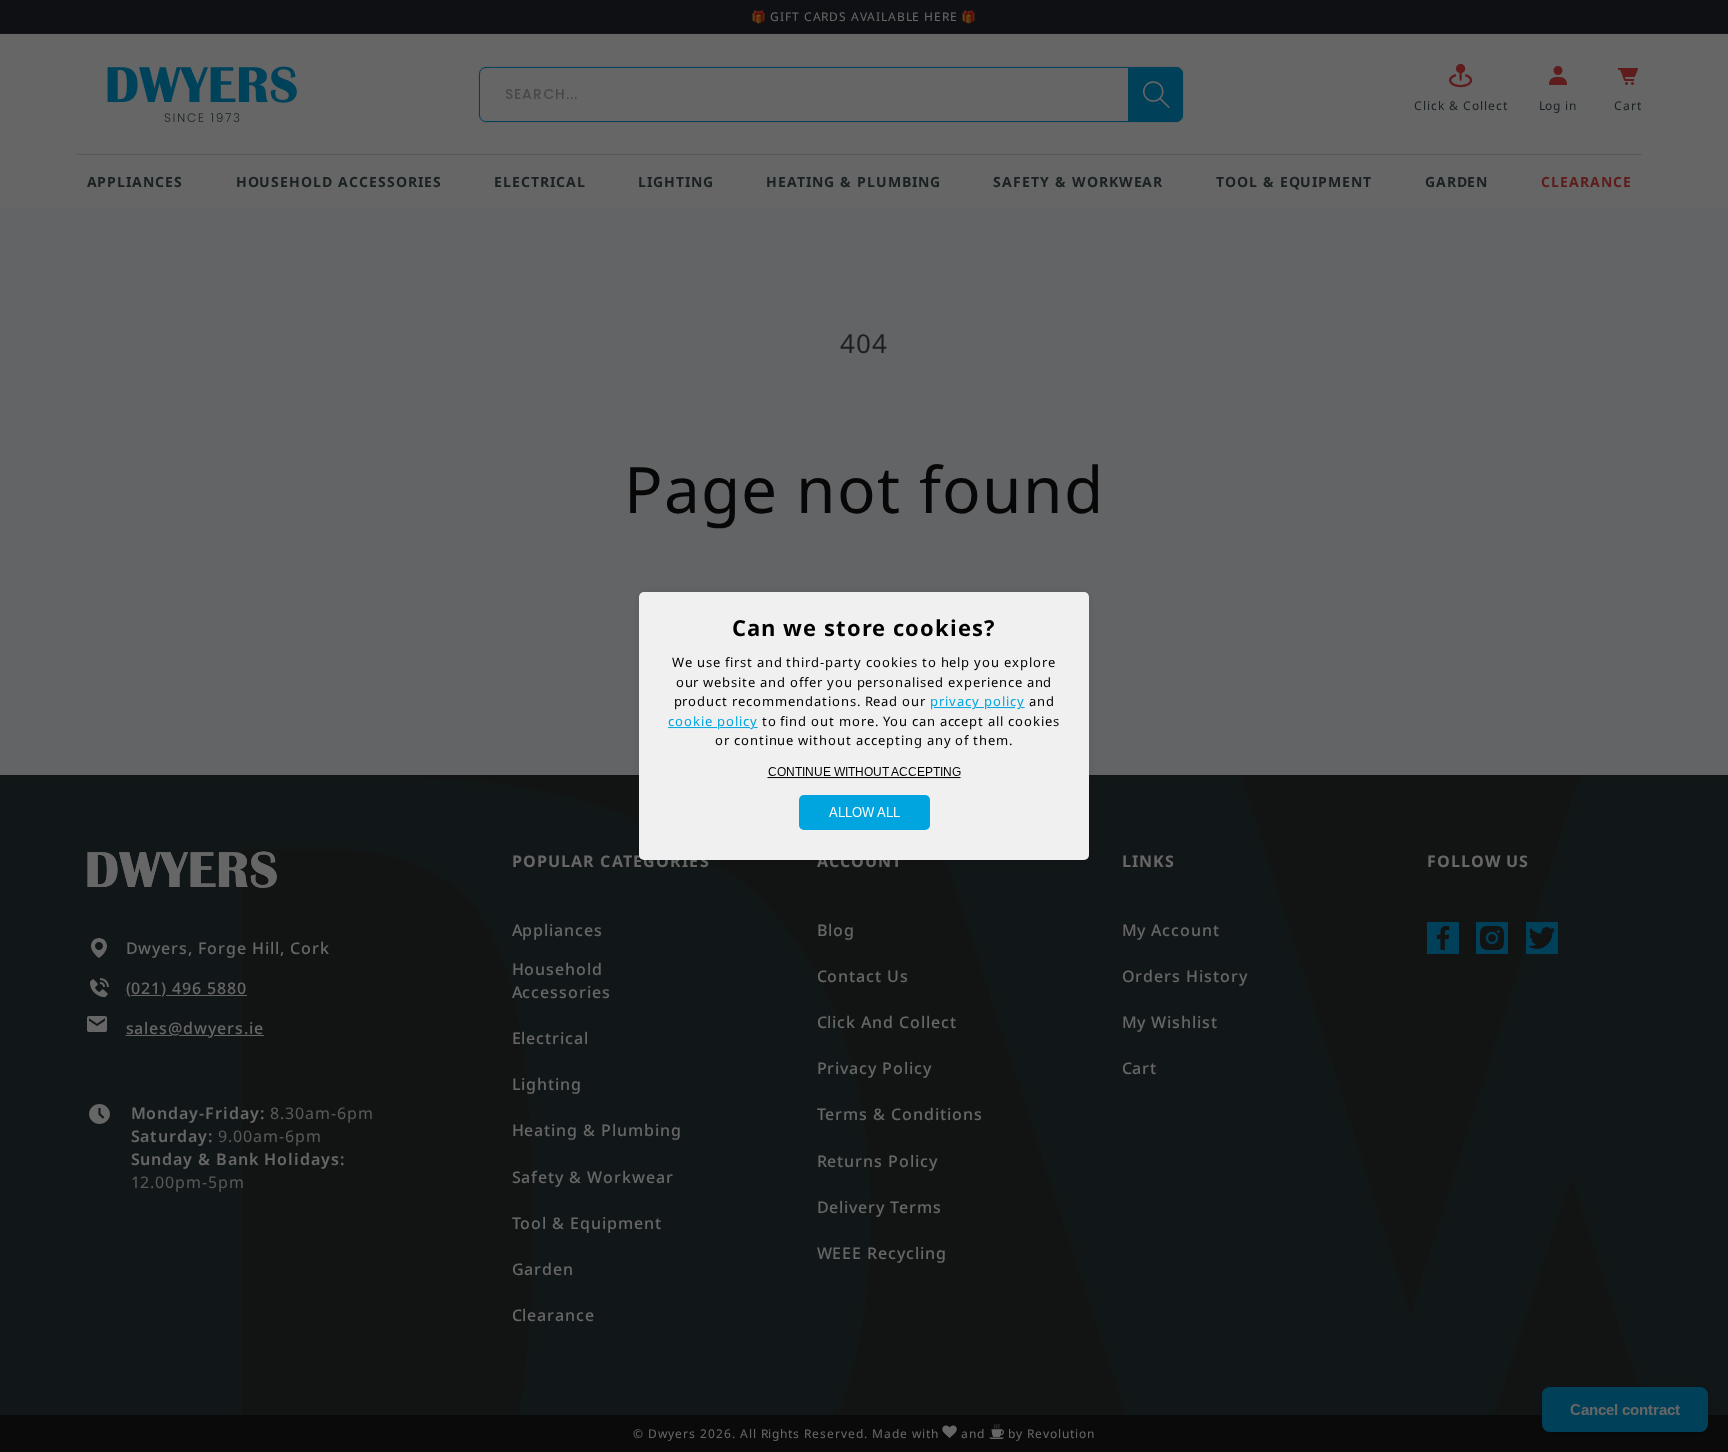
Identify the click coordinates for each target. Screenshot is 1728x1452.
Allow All (864, 812)
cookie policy (712, 721)
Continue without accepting (864, 772)
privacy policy (977, 701)
